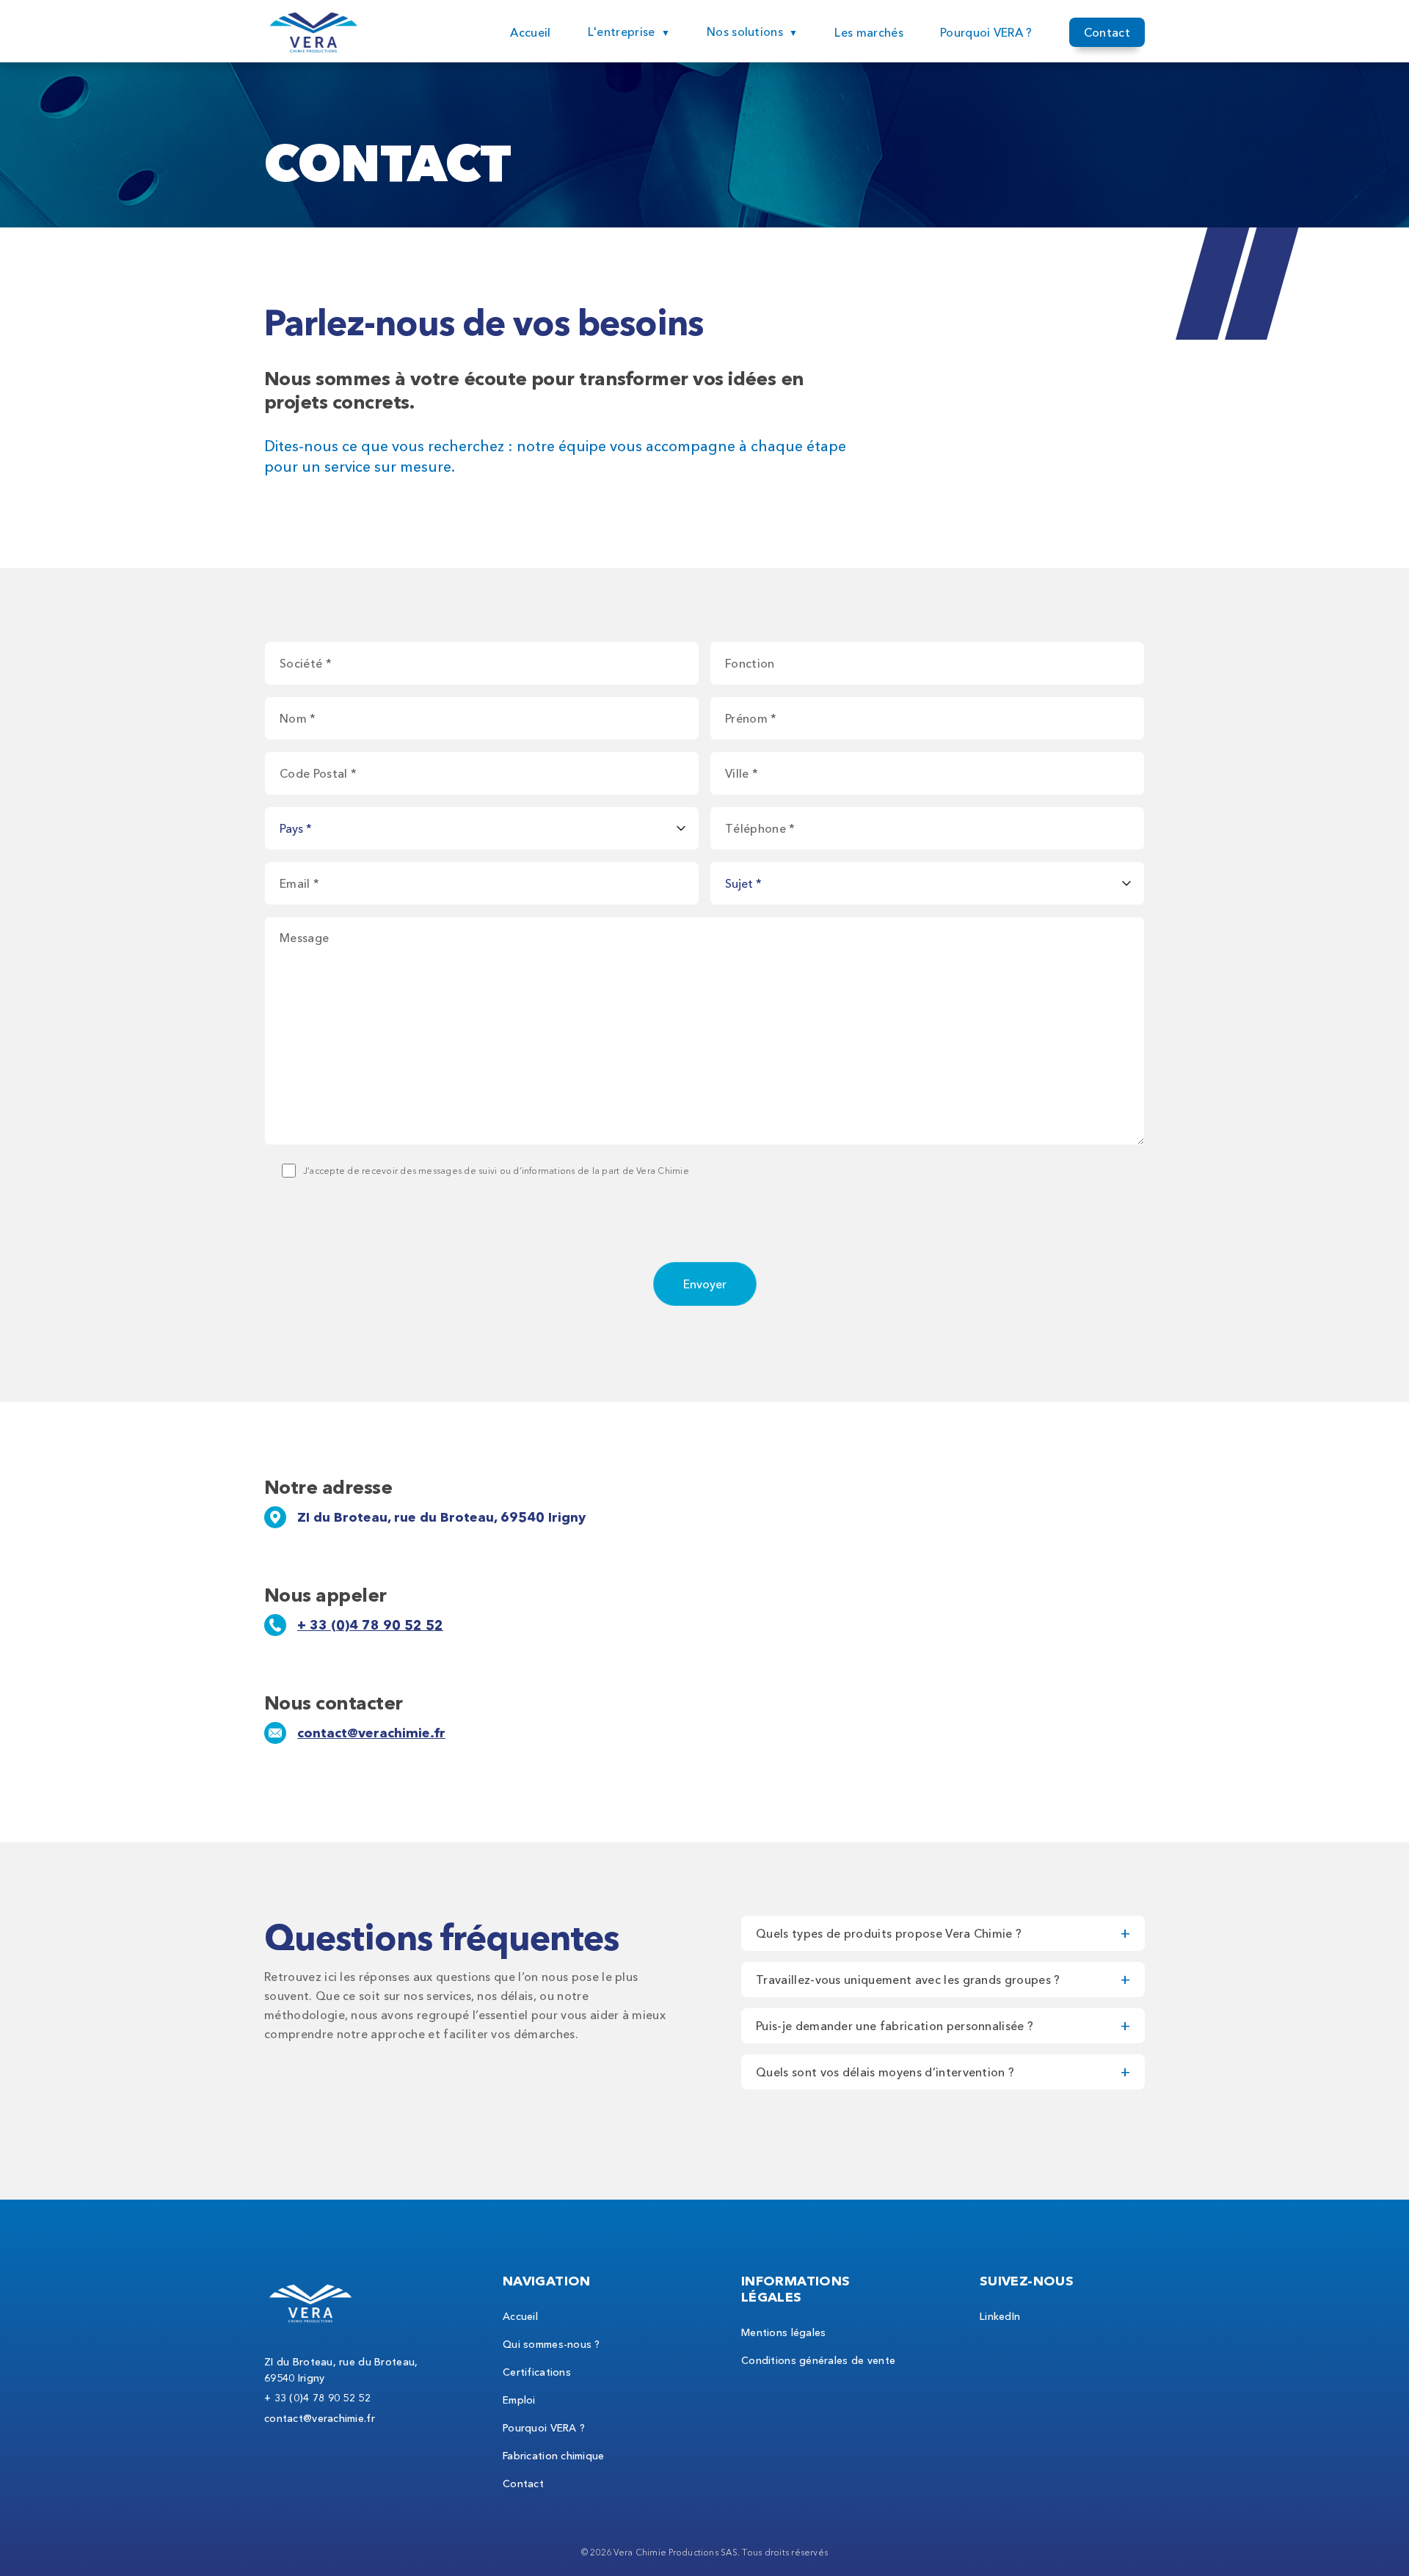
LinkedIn (1000, 2316)
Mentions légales (783, 2332)
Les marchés (869, 32)
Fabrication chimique (554, 2456)
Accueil (530, 32)
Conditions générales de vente (818, 2360)
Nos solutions (745, 32)
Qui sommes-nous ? (551, 2344)
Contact (1107, 32)
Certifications (537, 2372)
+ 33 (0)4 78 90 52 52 (370, 1625)
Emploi (519, 2400)
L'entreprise (622, 32)
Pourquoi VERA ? (986, 32)
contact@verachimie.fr (371, 1733)
